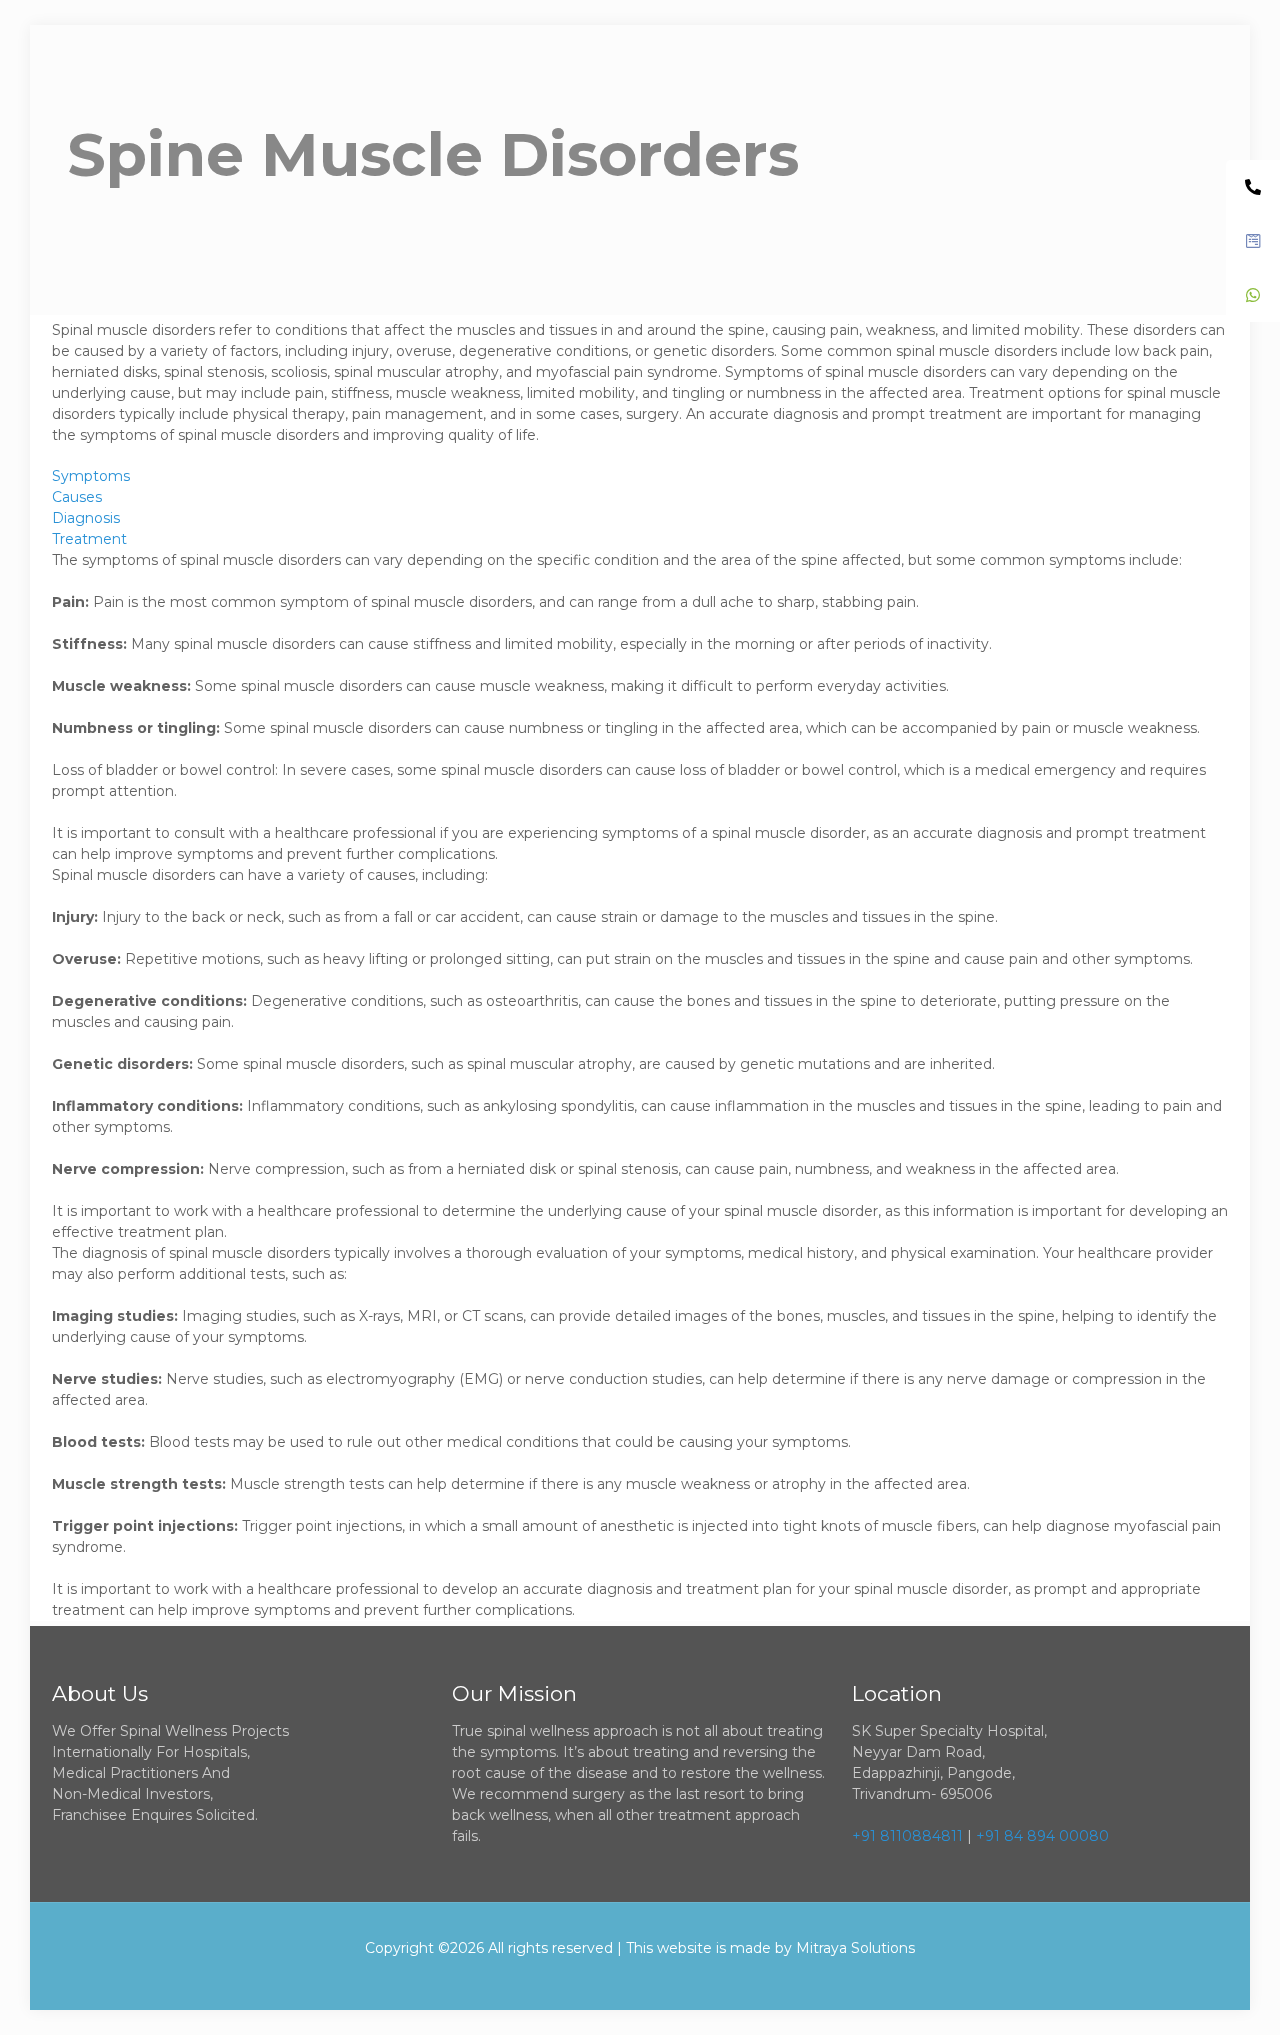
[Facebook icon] (586, 1978)
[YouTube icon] (640, 1978)
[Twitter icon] (613, 1978)
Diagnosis (86, 518)
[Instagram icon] (694, 1978)
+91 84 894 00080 (1042, 1836)
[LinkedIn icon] (667, 1978)
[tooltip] (1253, 187)
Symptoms (91, 476)
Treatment (89, 539)
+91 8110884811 (907, 1836)
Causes (77, 497)
